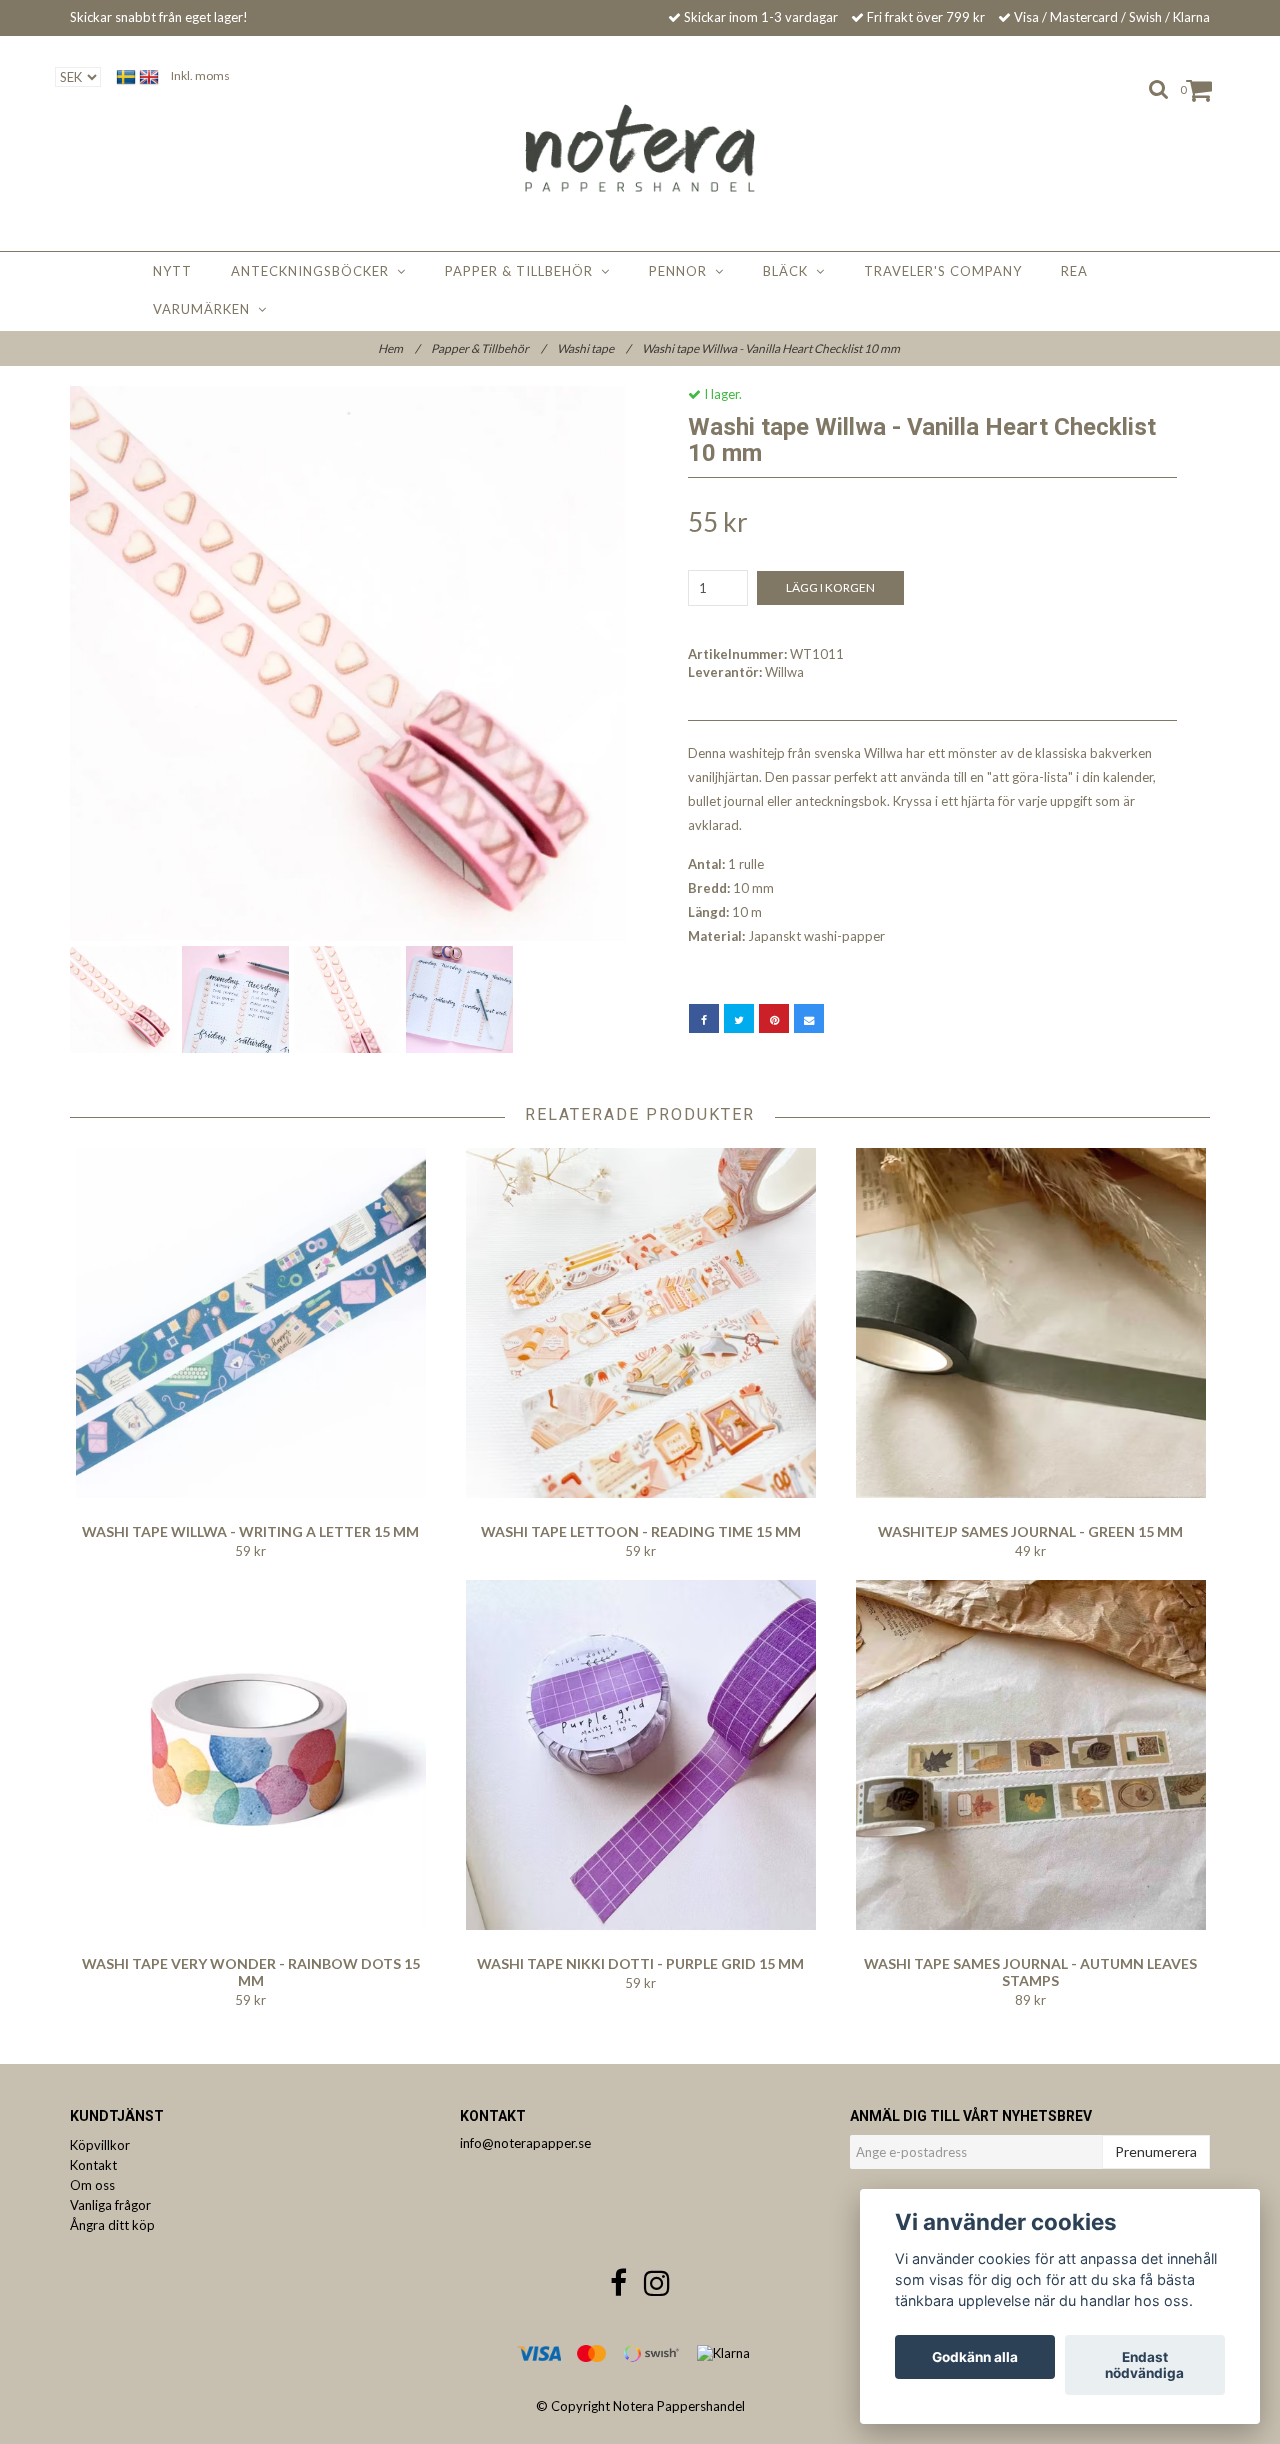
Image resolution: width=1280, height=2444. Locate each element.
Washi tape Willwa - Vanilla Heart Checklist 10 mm (772, 348)
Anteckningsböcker (314, 271)
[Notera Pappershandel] (640, 148)
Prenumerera (1156, 2151)
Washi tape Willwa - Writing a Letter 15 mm (250, 1531)
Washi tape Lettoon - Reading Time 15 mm (641, 1531)
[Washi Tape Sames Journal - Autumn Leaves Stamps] (1030, 1755)
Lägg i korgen (830, 587)
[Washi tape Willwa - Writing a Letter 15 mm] (250, 1323)
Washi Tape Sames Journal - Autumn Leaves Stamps (1030, 1972)
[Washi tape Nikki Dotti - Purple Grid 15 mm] (640, 1755)
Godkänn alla (975, 2357)
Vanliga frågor (110, 2205)
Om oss (92, 2185)
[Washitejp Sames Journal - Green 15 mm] (1030, 1323)
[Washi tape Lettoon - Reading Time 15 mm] (640, 1323)
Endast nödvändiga (1144, 2365)
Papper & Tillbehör (523, 271)
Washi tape (593, 348)
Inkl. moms (200, 75)
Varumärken (205, 309)
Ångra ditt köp (112, 2225)
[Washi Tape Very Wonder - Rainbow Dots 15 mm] (250, 1755)
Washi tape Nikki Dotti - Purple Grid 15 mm (640, 1963)
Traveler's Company (943, 271)
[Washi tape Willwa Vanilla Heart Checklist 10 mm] (347, 663)
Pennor (682, 271)
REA (1074, 271)
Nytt (172, 271)
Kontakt (93, 2165)
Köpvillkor (100, 2145)
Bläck (789, 271)
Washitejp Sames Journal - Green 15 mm (1030, 1531)
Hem (398, 348)
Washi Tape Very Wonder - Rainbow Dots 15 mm (251, 1972)
